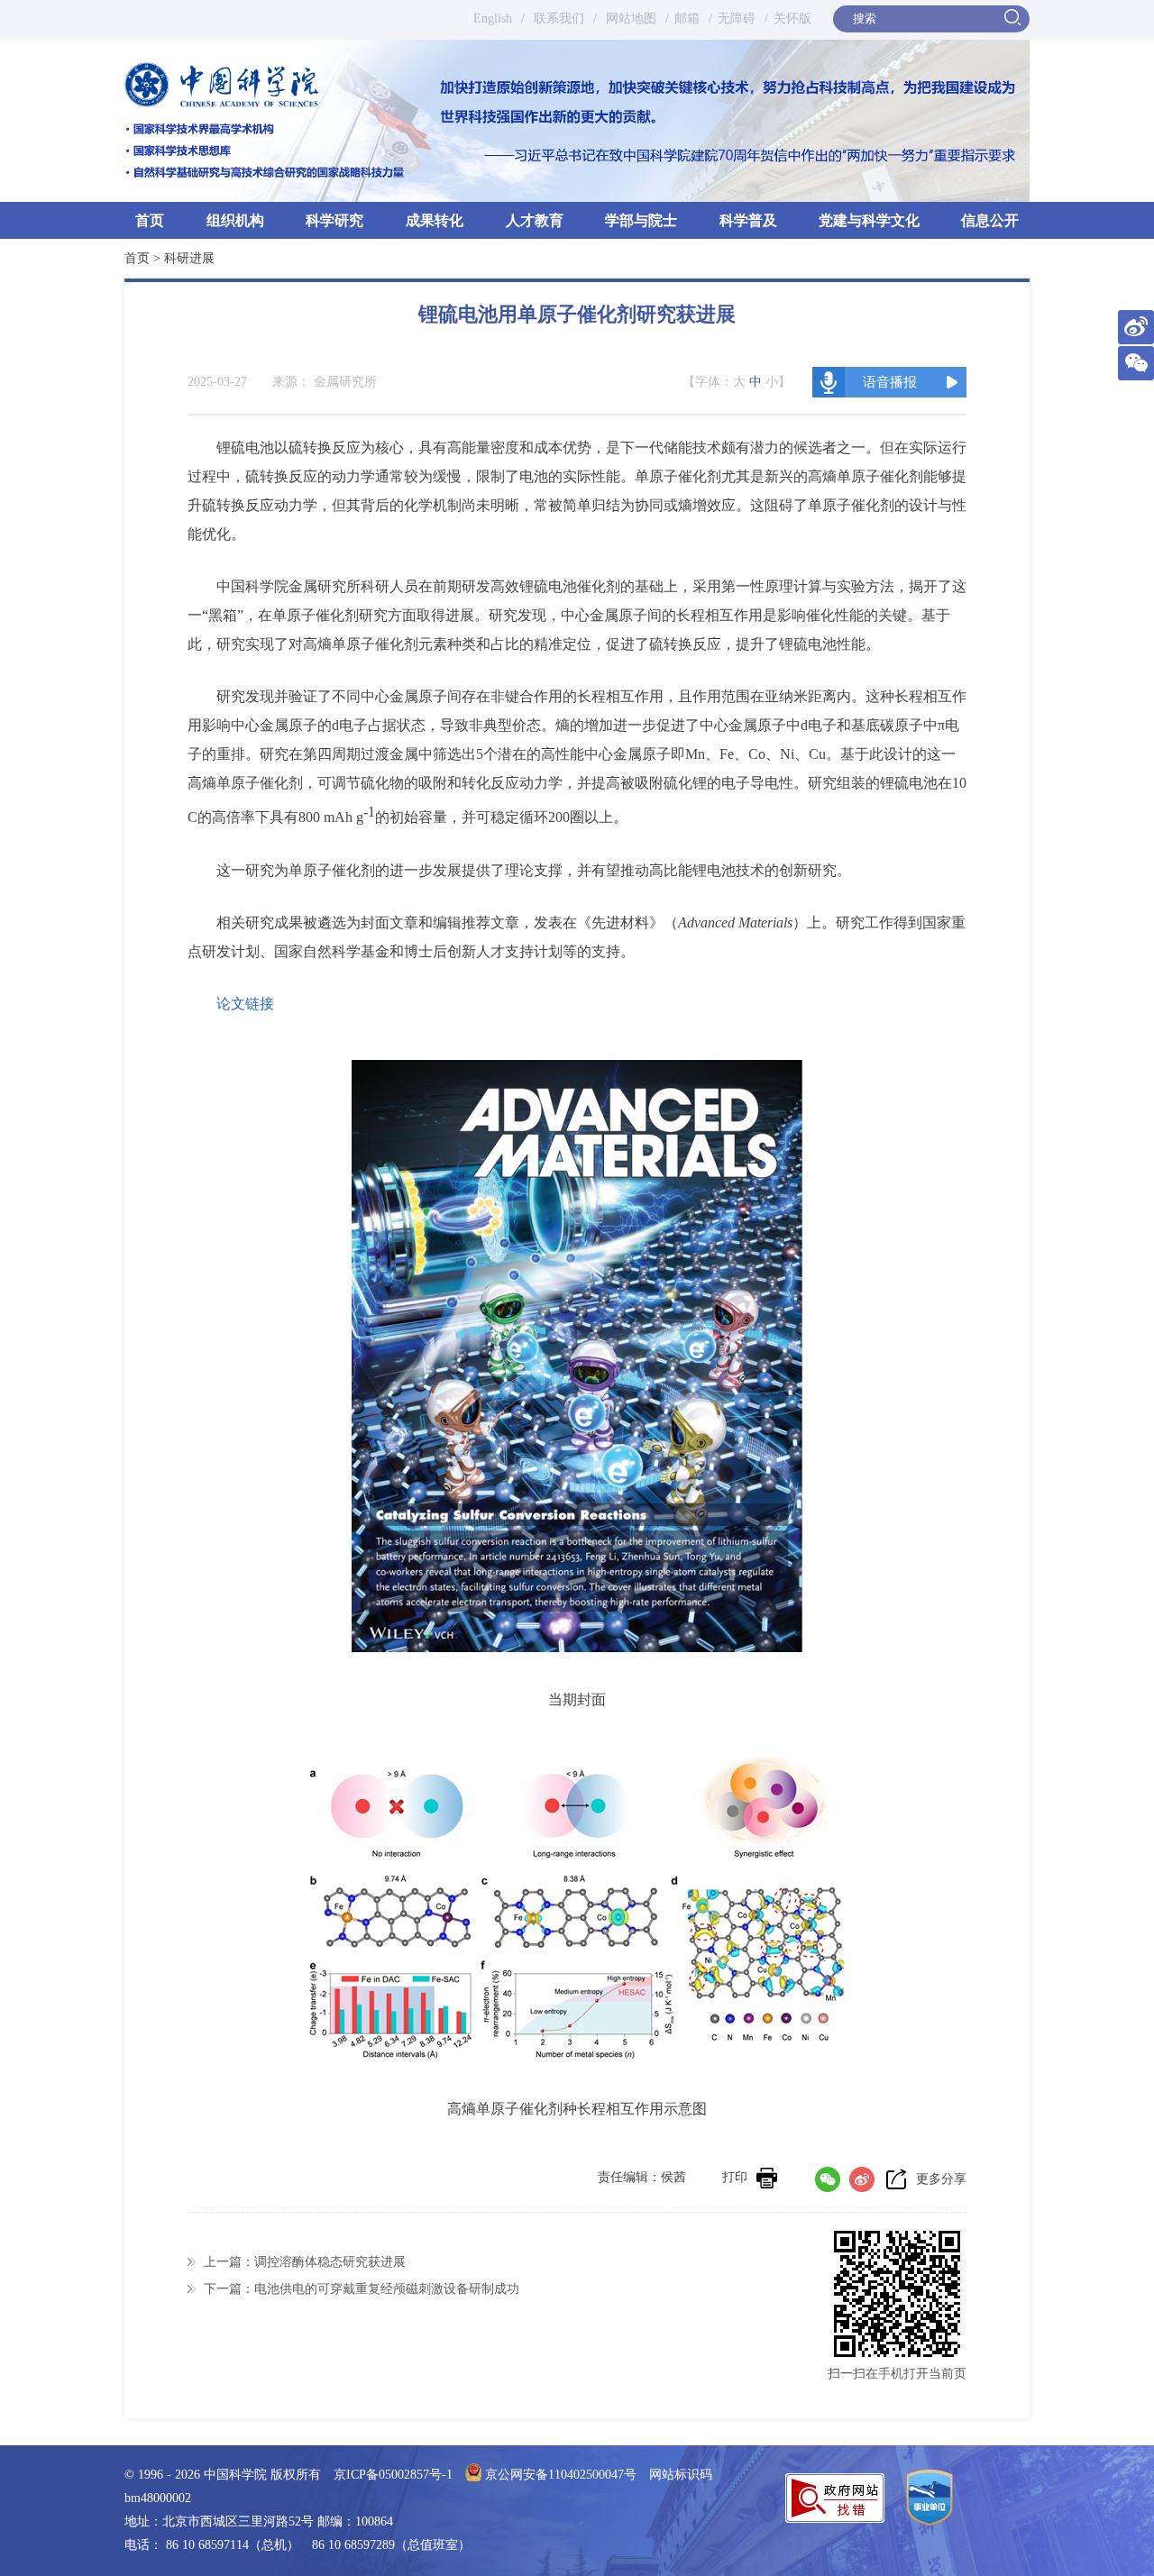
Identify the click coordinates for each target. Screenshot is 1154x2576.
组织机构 (235, 220)
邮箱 (687, 18)
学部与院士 (641, 220)
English (493, 18)
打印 (735, 2177)
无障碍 (737, 18)
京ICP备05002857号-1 (393, 2475)
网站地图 (629, 18)
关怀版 (792, 18)
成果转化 (435, 220)
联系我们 (559, 18)
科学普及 (748, 220)
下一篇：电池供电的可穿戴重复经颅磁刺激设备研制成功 (362, 2289)
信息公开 (990, 220)
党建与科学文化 (869, 220)
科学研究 (334, 220)
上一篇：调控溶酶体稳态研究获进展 (305, 2262)
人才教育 (535, 220)
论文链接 (245, 1004)
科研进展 (189, 258)
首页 (150, 220)
